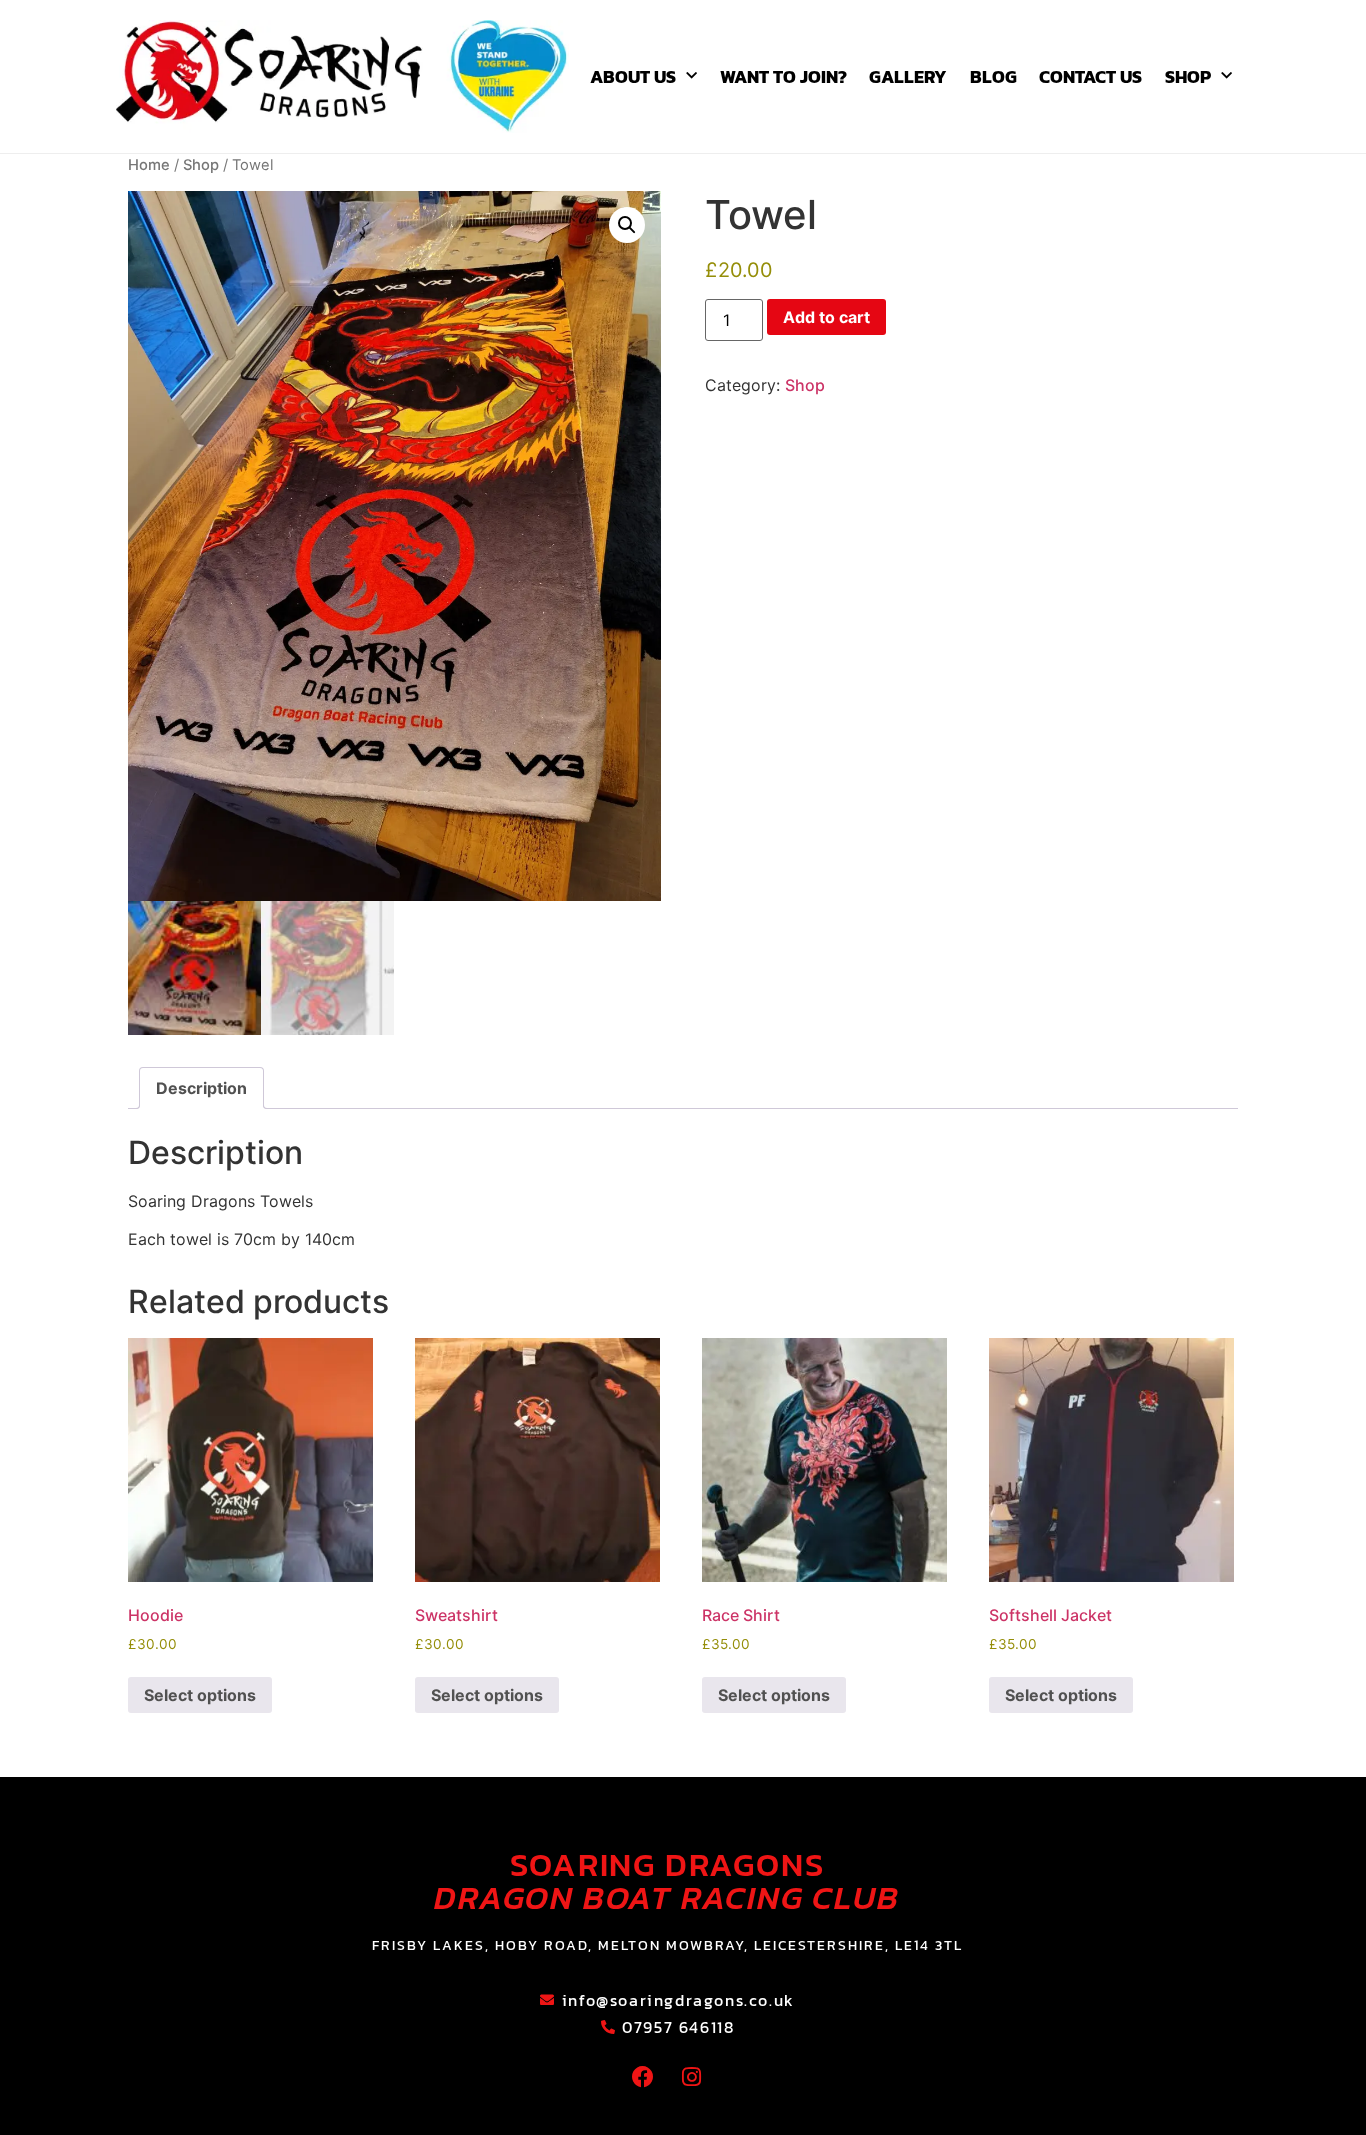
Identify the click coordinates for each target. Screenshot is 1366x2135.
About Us (633, 76)
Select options (200, 1695)
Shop (1188, 76)
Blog (993, 76)
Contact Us (1090, 76)
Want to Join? (783, 76)
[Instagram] (692, 2077)
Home (149, 165)
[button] (627, 225)
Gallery (908, 76)
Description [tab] (201, 1088)
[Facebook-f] (643, 2077)
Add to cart (826, 317)
